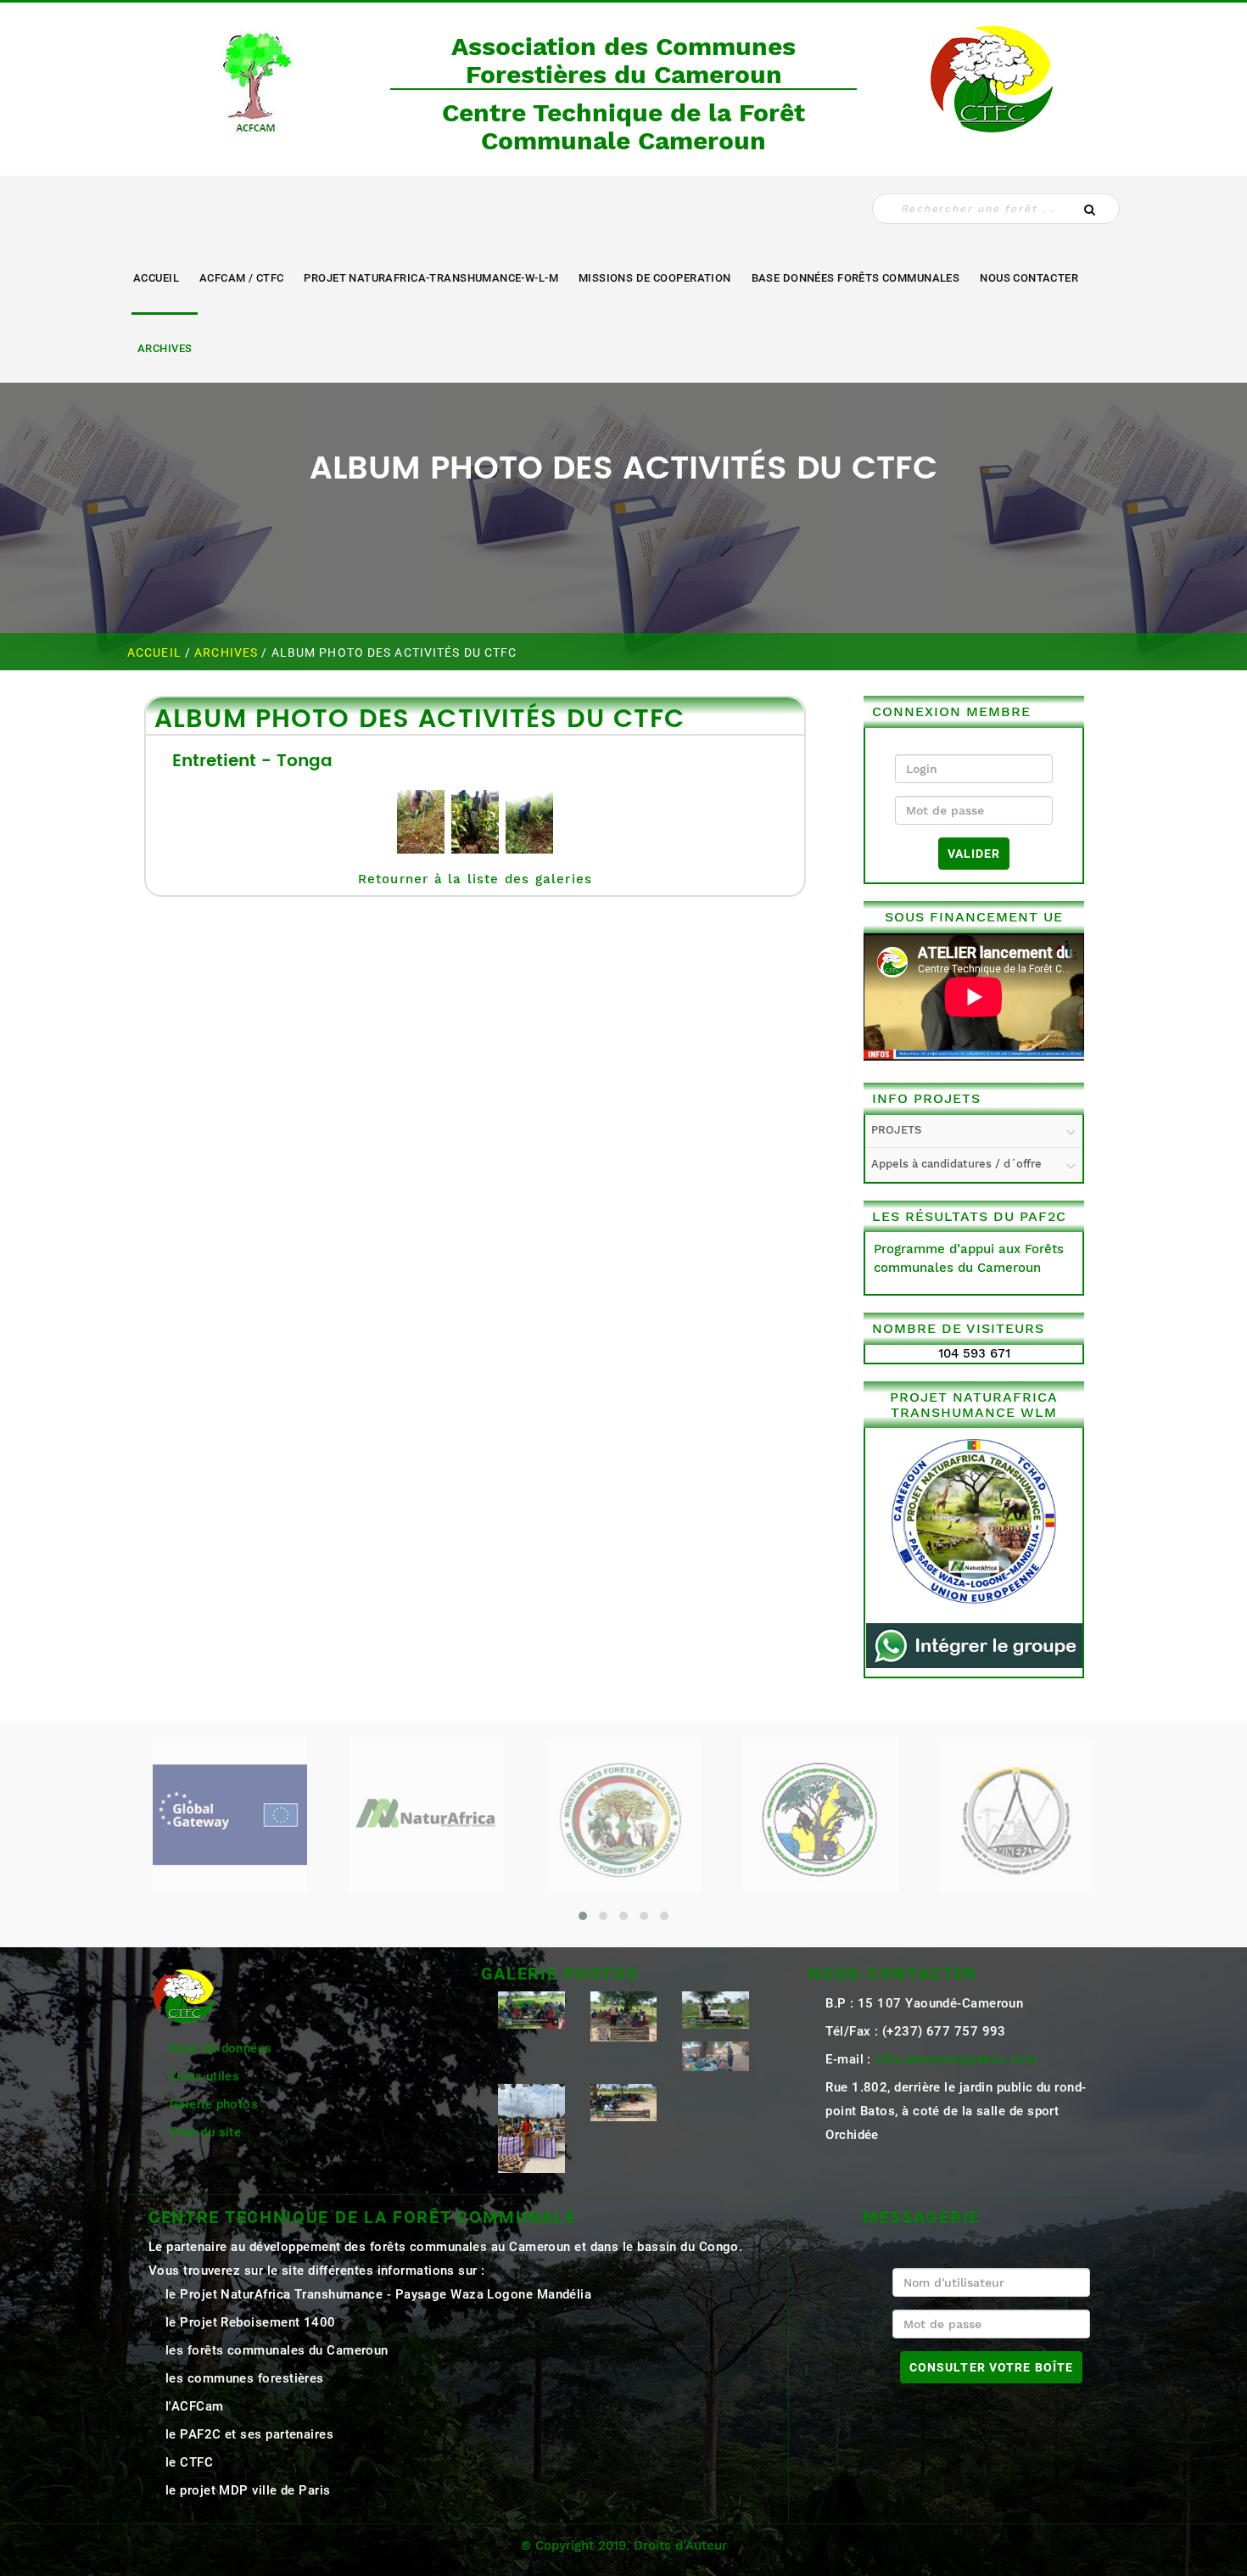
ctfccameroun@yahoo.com (956, 2059)
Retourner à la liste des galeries (475, 879)
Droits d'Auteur (680, 2545)
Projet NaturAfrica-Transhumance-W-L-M (431, 278)
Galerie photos (214, 2104)
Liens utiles (204, 2076)
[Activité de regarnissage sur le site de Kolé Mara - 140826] (531, 2009)
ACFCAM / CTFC (241, 278)
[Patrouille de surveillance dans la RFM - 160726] (716, 2055)
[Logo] (254, 78)
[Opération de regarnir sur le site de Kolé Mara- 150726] (624, 2102)
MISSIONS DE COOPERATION (655, 278)
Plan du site (205, 2132)
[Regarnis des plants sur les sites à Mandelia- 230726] (716, 2009)
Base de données (221, 2048)
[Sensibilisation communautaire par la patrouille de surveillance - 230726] (624, 2015)
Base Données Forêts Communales (856, 278)
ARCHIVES (165, 348)
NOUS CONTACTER (1029, 278)
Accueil (156, 278)
